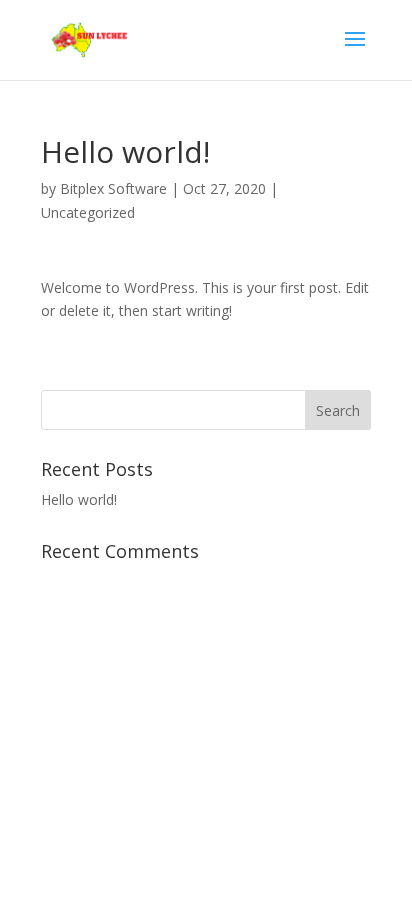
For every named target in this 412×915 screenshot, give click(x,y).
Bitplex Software (113, 188)
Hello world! (79, 499)
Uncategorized (88, 212)
